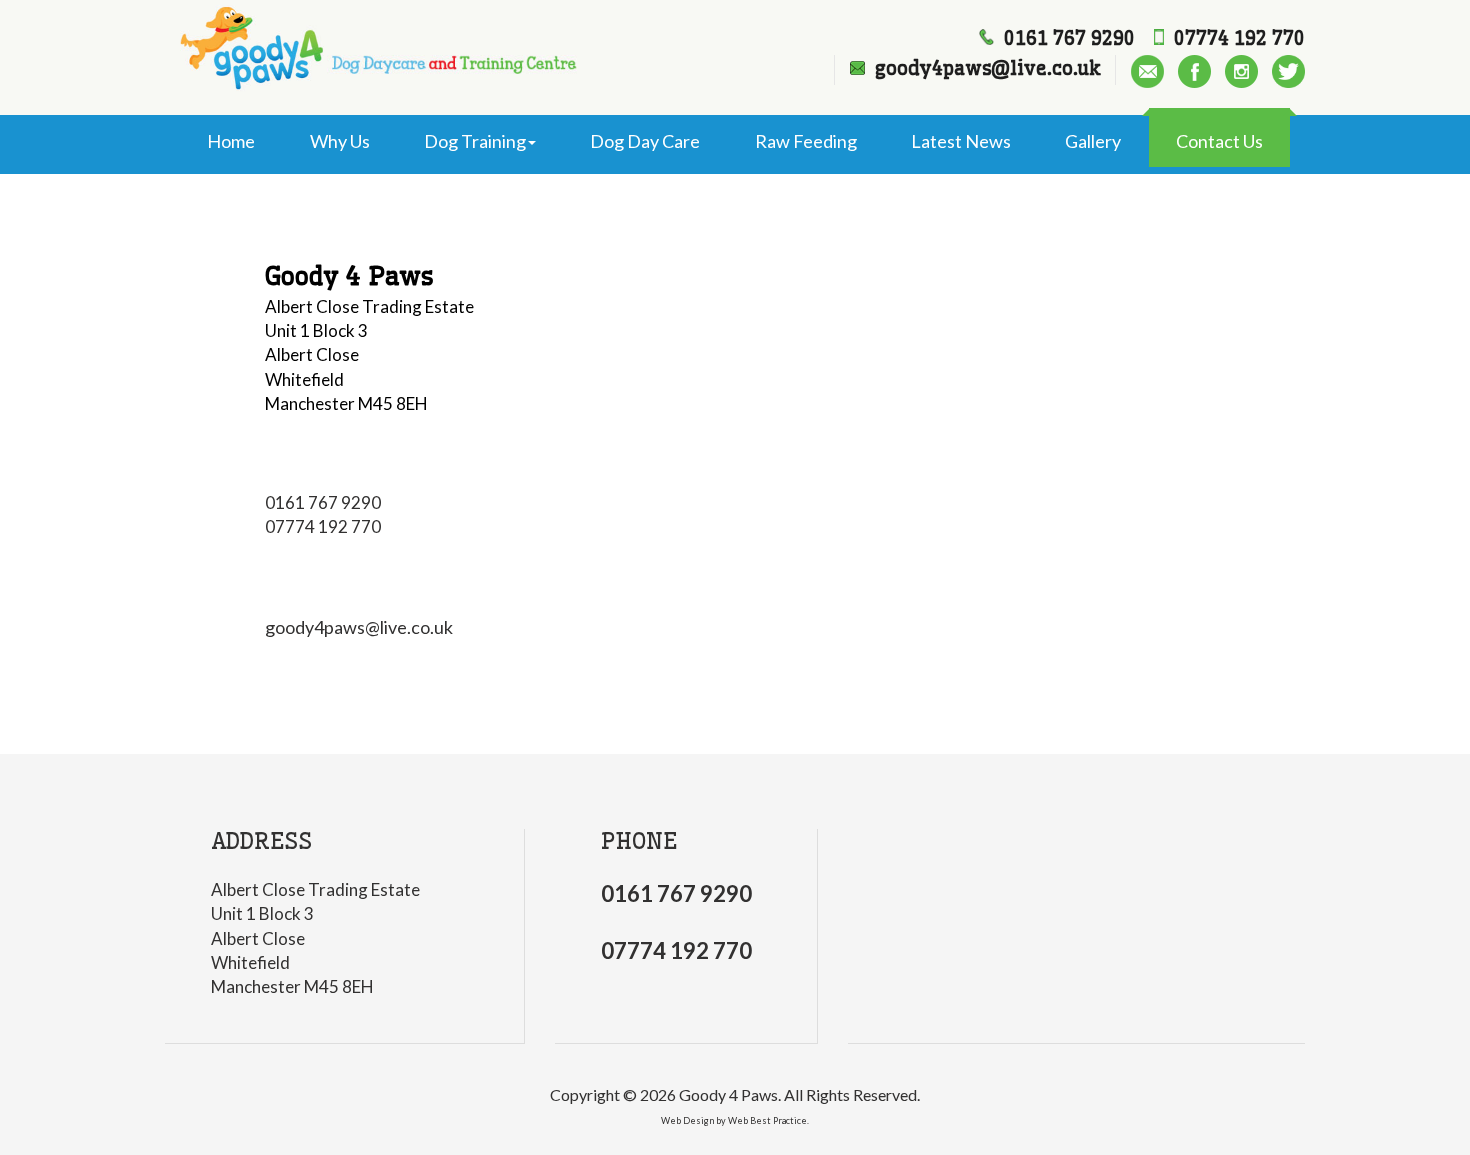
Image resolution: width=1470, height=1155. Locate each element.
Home (231, 141)
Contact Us (1219, 141)
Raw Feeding (806, 141)
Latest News (961, 141)
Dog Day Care (645, 141)
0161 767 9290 (323, 502)
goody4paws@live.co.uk (359, 627)
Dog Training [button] (475, 141)
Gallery (1093, 141)
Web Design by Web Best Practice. (735, 1120)
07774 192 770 (323, 526)
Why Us (340, 141)
